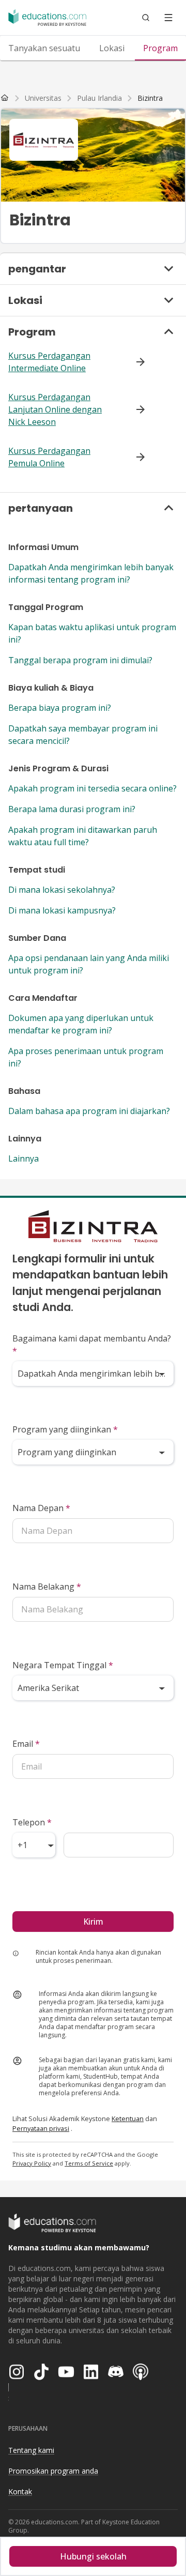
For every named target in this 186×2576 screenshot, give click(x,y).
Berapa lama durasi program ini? (72, 809)
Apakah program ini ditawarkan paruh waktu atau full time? (83, 836)
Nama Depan (41, 1508)
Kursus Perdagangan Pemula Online (49, 457)
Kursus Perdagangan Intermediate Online (49, 362)
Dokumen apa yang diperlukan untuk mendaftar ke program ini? (81, 1024)
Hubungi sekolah (93, 2556)
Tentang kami (31, 2450)
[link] (150, 98)
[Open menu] (168, 18)
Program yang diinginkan (65, 1429)
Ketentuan (128, 2118)
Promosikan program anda (53, 2471)
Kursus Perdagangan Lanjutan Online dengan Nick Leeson (55, 409)
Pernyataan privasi (41, 2128)
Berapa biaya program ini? (60, 708)
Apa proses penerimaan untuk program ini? (86, 1057)
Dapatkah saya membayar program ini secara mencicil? (83, 735)
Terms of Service (89, 2163)
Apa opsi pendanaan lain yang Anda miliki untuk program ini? (89, 964)
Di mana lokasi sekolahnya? (62, 890)
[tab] (44, 48)
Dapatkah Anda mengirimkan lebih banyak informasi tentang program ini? (91, 573)
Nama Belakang (47, 1587)
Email (26, 1744)
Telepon (32, 1822)
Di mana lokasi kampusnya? (62, 910)
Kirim (93, 1922)
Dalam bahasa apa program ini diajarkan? (89, 1111)
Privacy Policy (32, 2163)
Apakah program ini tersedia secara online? (92, 788)
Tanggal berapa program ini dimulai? (80, 660)
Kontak (20, 2491)
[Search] (146, 18)
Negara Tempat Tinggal (63, 1665)
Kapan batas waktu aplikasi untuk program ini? (92, 633)
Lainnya (24, 1159)
